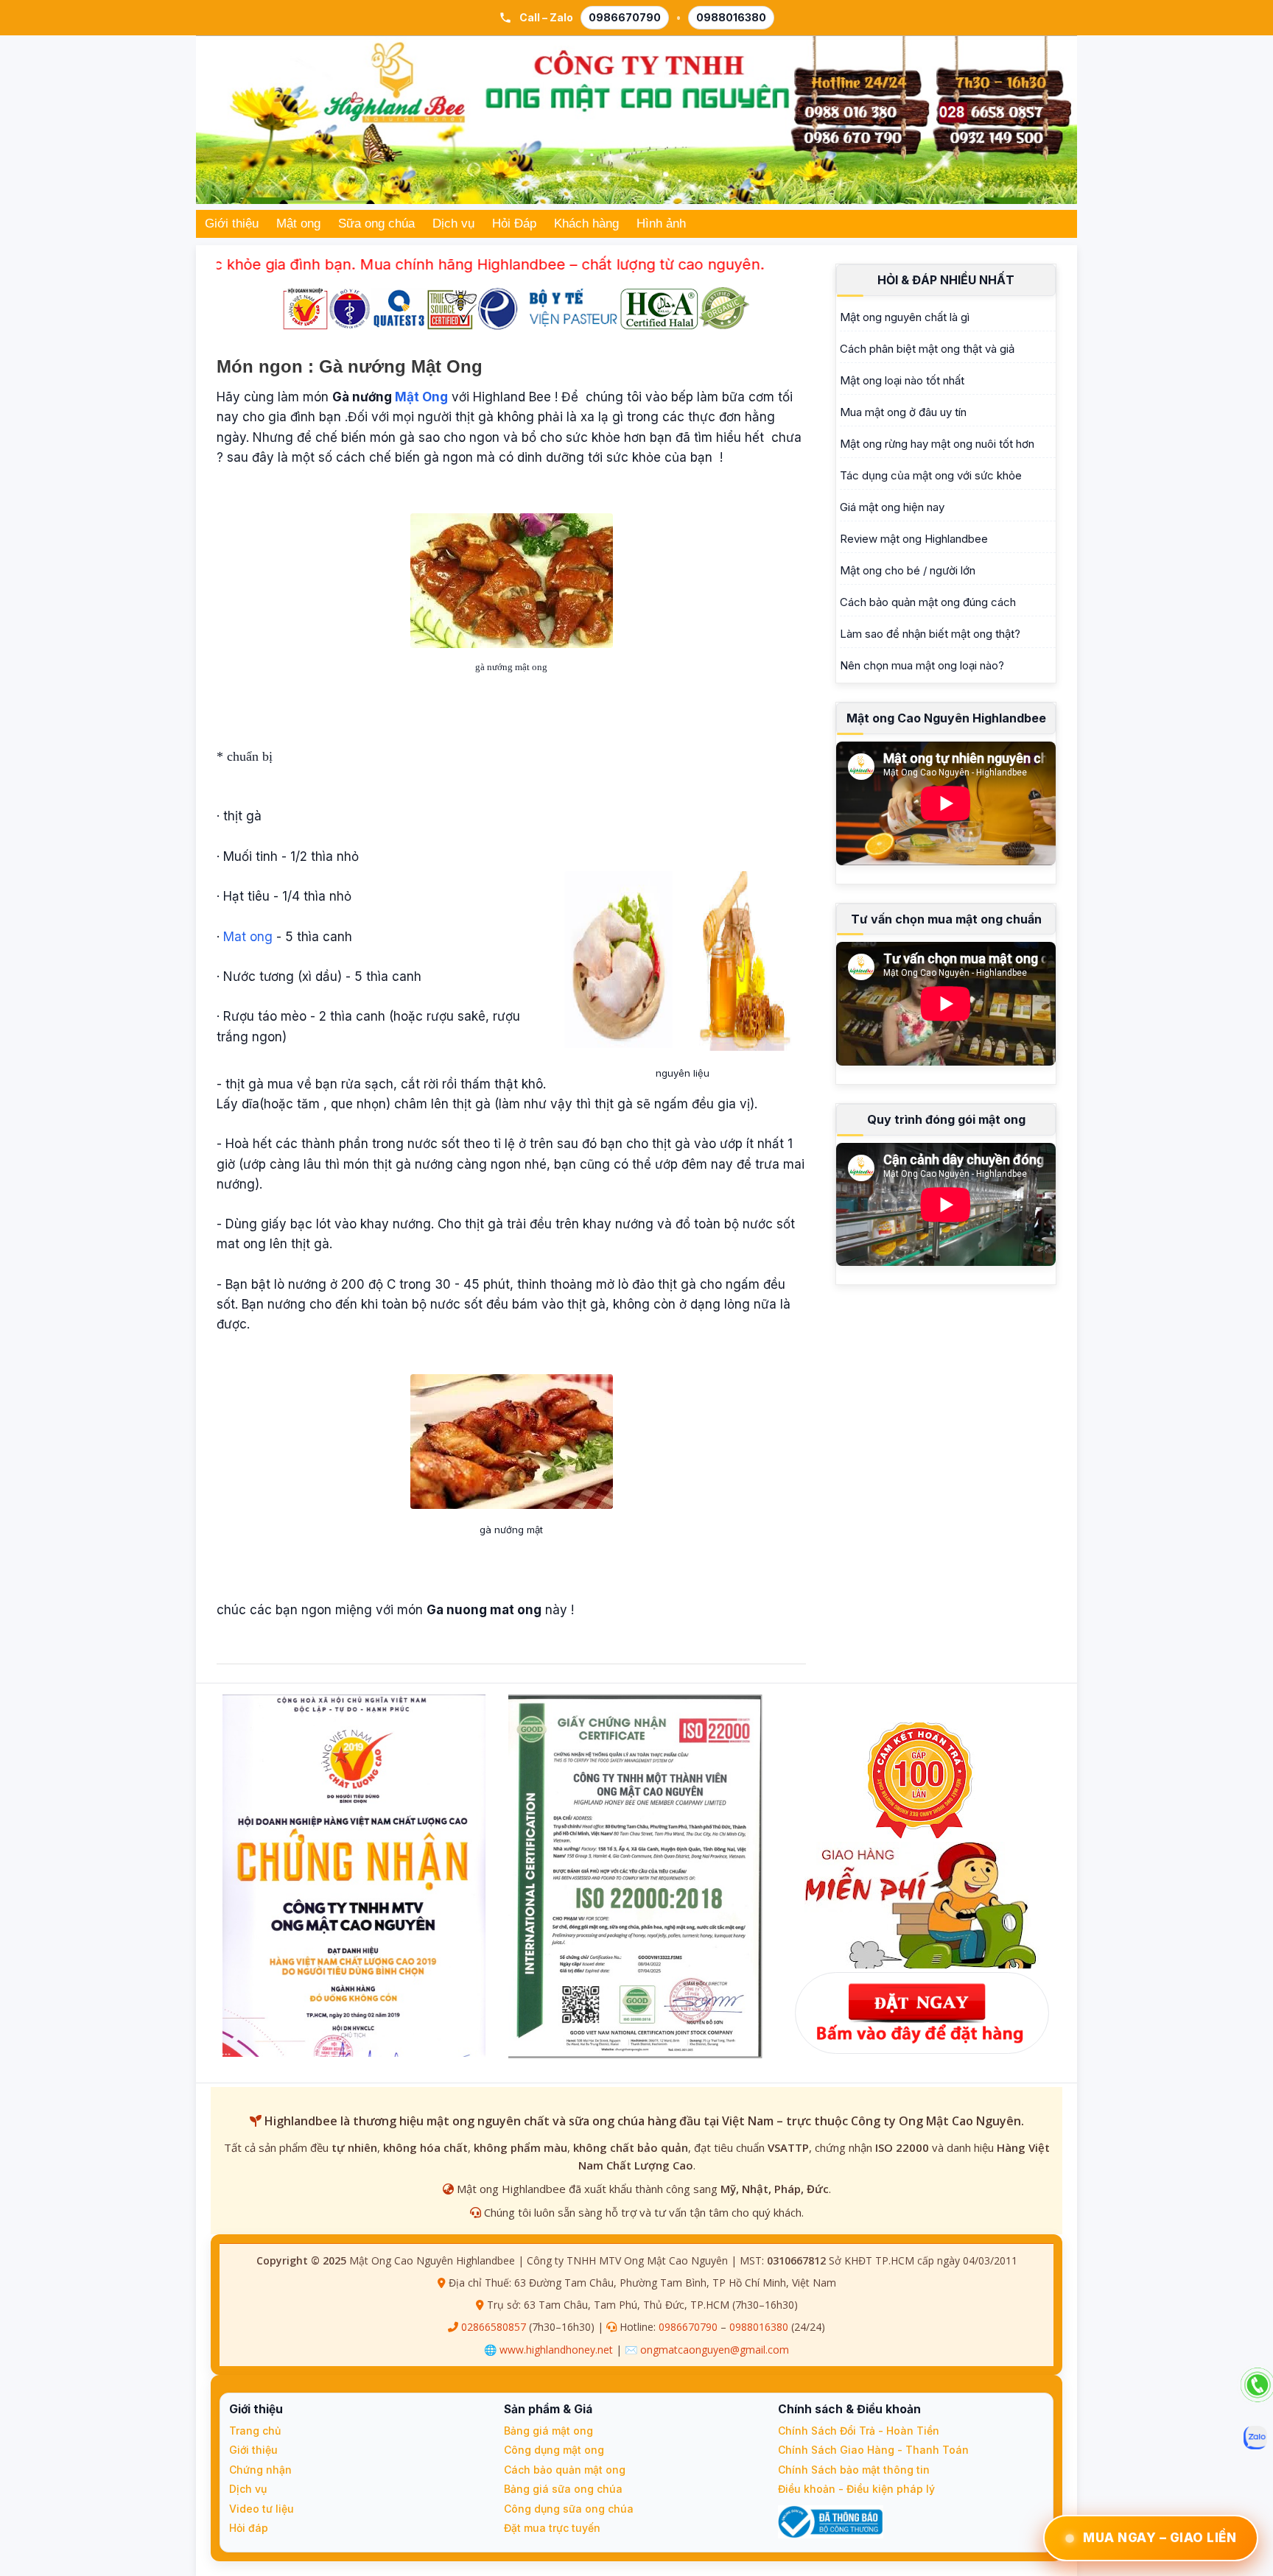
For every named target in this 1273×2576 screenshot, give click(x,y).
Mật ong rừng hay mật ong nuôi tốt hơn (937, 444)
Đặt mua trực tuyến (552, 2528)
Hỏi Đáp (514, 224)
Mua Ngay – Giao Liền (1160, 2538)
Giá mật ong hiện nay (892, 507)
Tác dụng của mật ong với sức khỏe (931, 475)
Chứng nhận (260, 2470)
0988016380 (731, 17)
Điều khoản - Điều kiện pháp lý (856, 2489)
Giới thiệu (232, 224)
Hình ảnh (661, 224)
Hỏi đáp (249, 2528)
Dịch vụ (453, 224)
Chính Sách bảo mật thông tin (854, 2470)
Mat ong (248, 937)
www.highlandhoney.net (556, 2350)
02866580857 (494, 2327)
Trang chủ (255, 2431)
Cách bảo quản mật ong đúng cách (928, 602)
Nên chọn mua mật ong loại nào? (922, 665)
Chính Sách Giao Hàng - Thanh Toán (873, 2450)
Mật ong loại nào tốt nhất (902, 380)
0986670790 (625, 17)
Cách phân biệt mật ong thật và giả (927, 349)
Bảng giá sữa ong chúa (563, 2489)
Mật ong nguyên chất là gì (905, 317)
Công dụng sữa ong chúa (569, 2509)
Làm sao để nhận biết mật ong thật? (930, 634)
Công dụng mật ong (554, 2450)
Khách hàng (586, 224)
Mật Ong (421, 397)
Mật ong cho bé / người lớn (908, 570)
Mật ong (298, 224)
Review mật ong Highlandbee (914, 539)
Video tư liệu (262, 2509)
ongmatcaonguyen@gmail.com (715, 2350)
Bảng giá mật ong (548, 2431)
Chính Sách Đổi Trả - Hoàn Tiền (859, 2431)
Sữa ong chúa (376, 224)
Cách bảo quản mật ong (565, 2470)
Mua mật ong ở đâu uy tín (903, 412)
